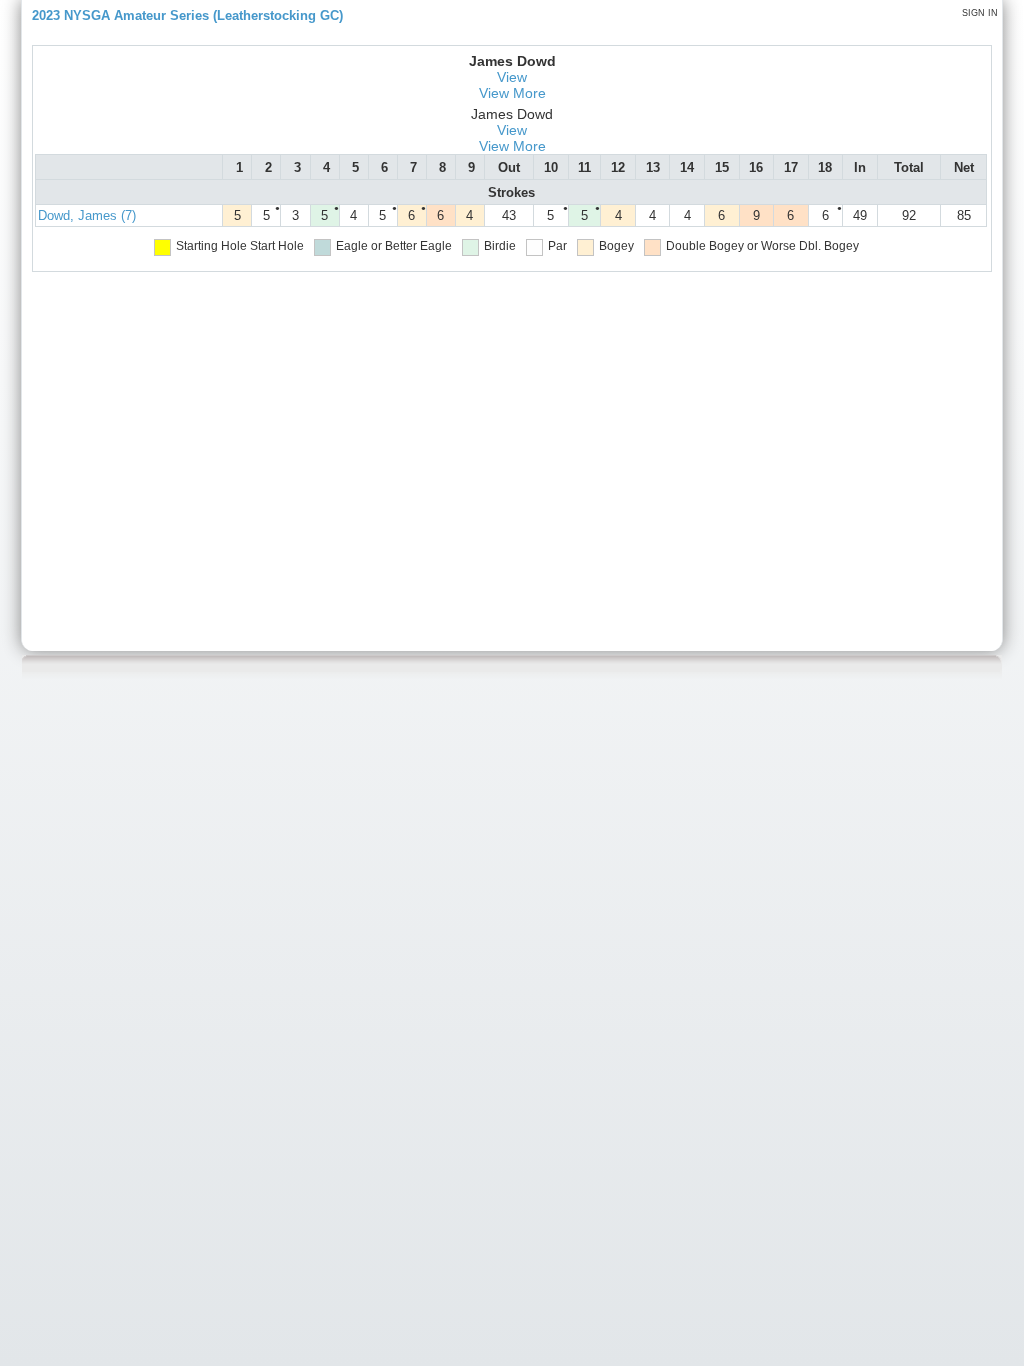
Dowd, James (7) (87, 215)
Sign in (980, 13)
